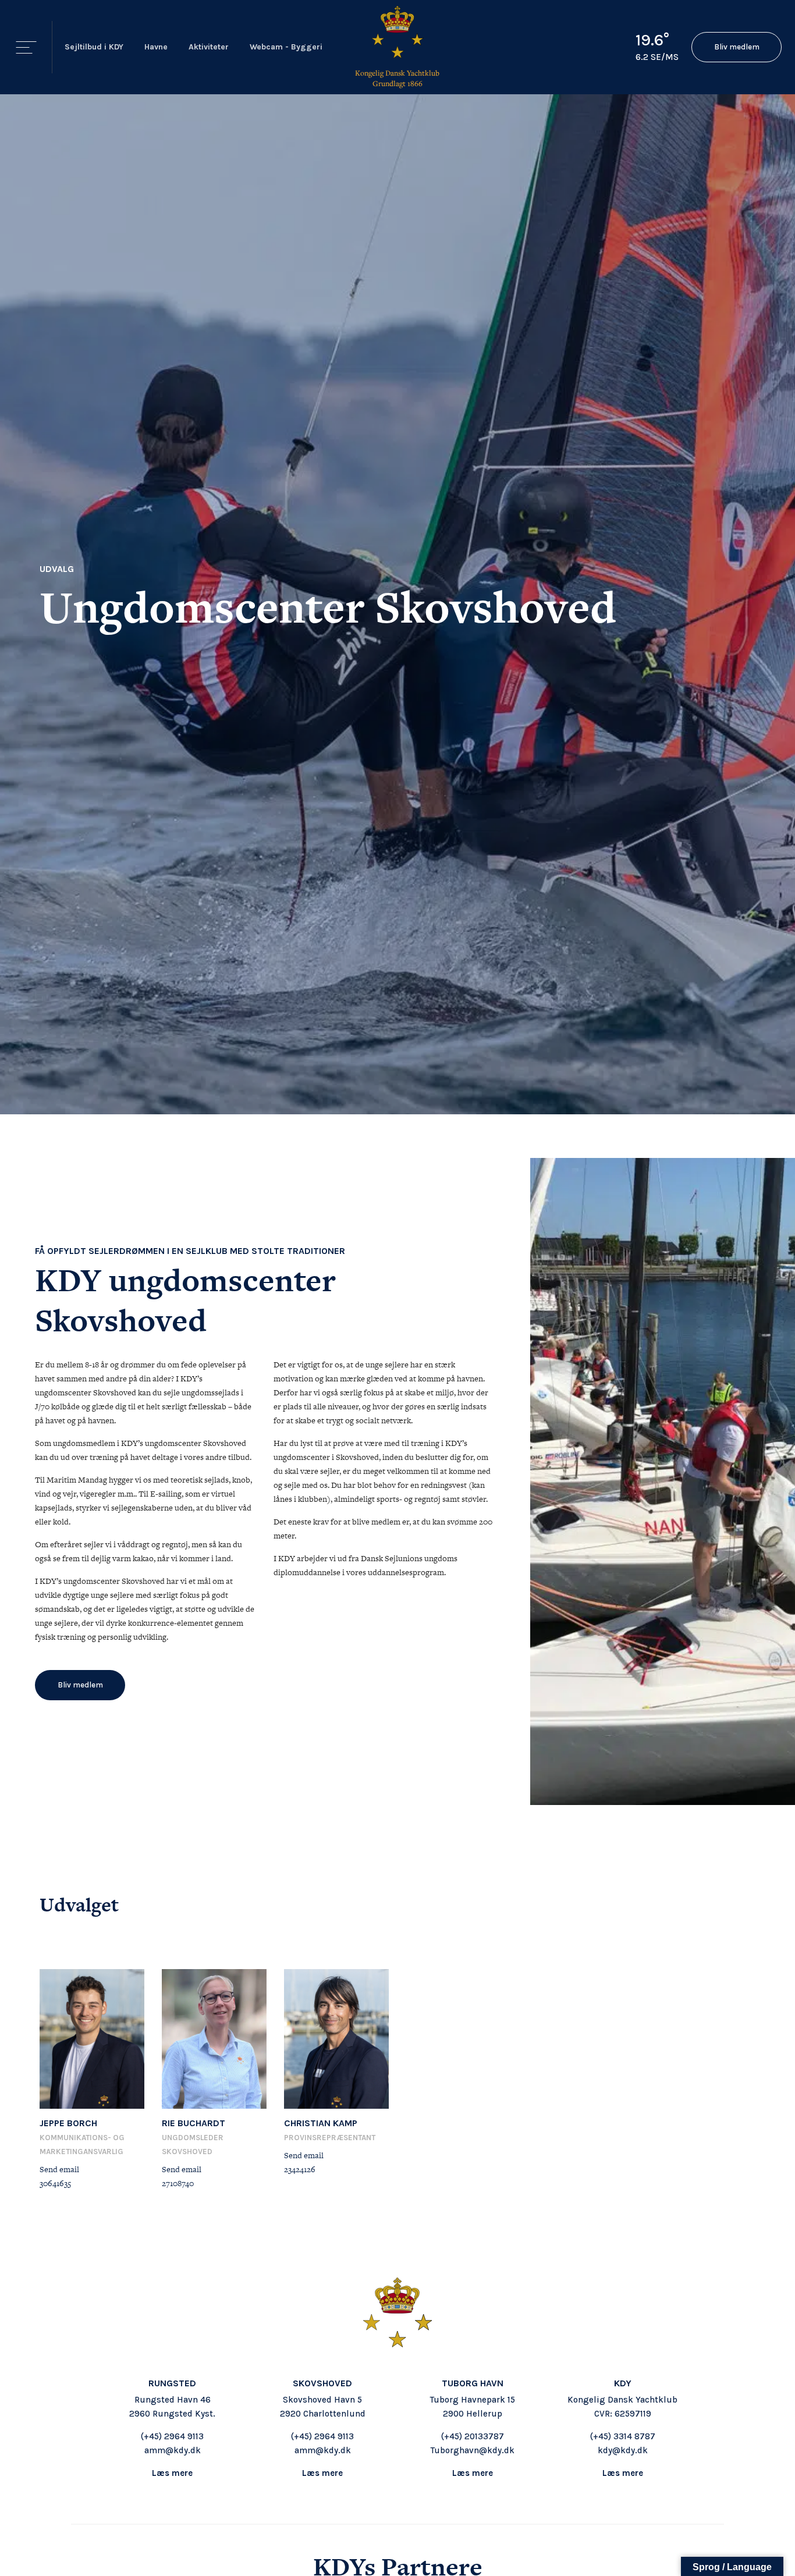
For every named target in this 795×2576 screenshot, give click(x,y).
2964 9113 (184, 2436)
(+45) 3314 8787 (623, 2436)
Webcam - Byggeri (286, 47)
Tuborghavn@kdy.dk (473, 2450)
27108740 (178, 2183)
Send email (59, 2169)
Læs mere (172, 2473)
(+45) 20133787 (473, 2436)
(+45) (152, 2436)
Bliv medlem (737, 47)
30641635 (55, 2183)
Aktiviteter (209, 47)
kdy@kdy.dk (623, 2450)
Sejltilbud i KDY (94, 47)
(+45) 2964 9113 (322, 2436)
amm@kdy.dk (173, 2450)
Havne (156, 47)
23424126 (300, 2169)
